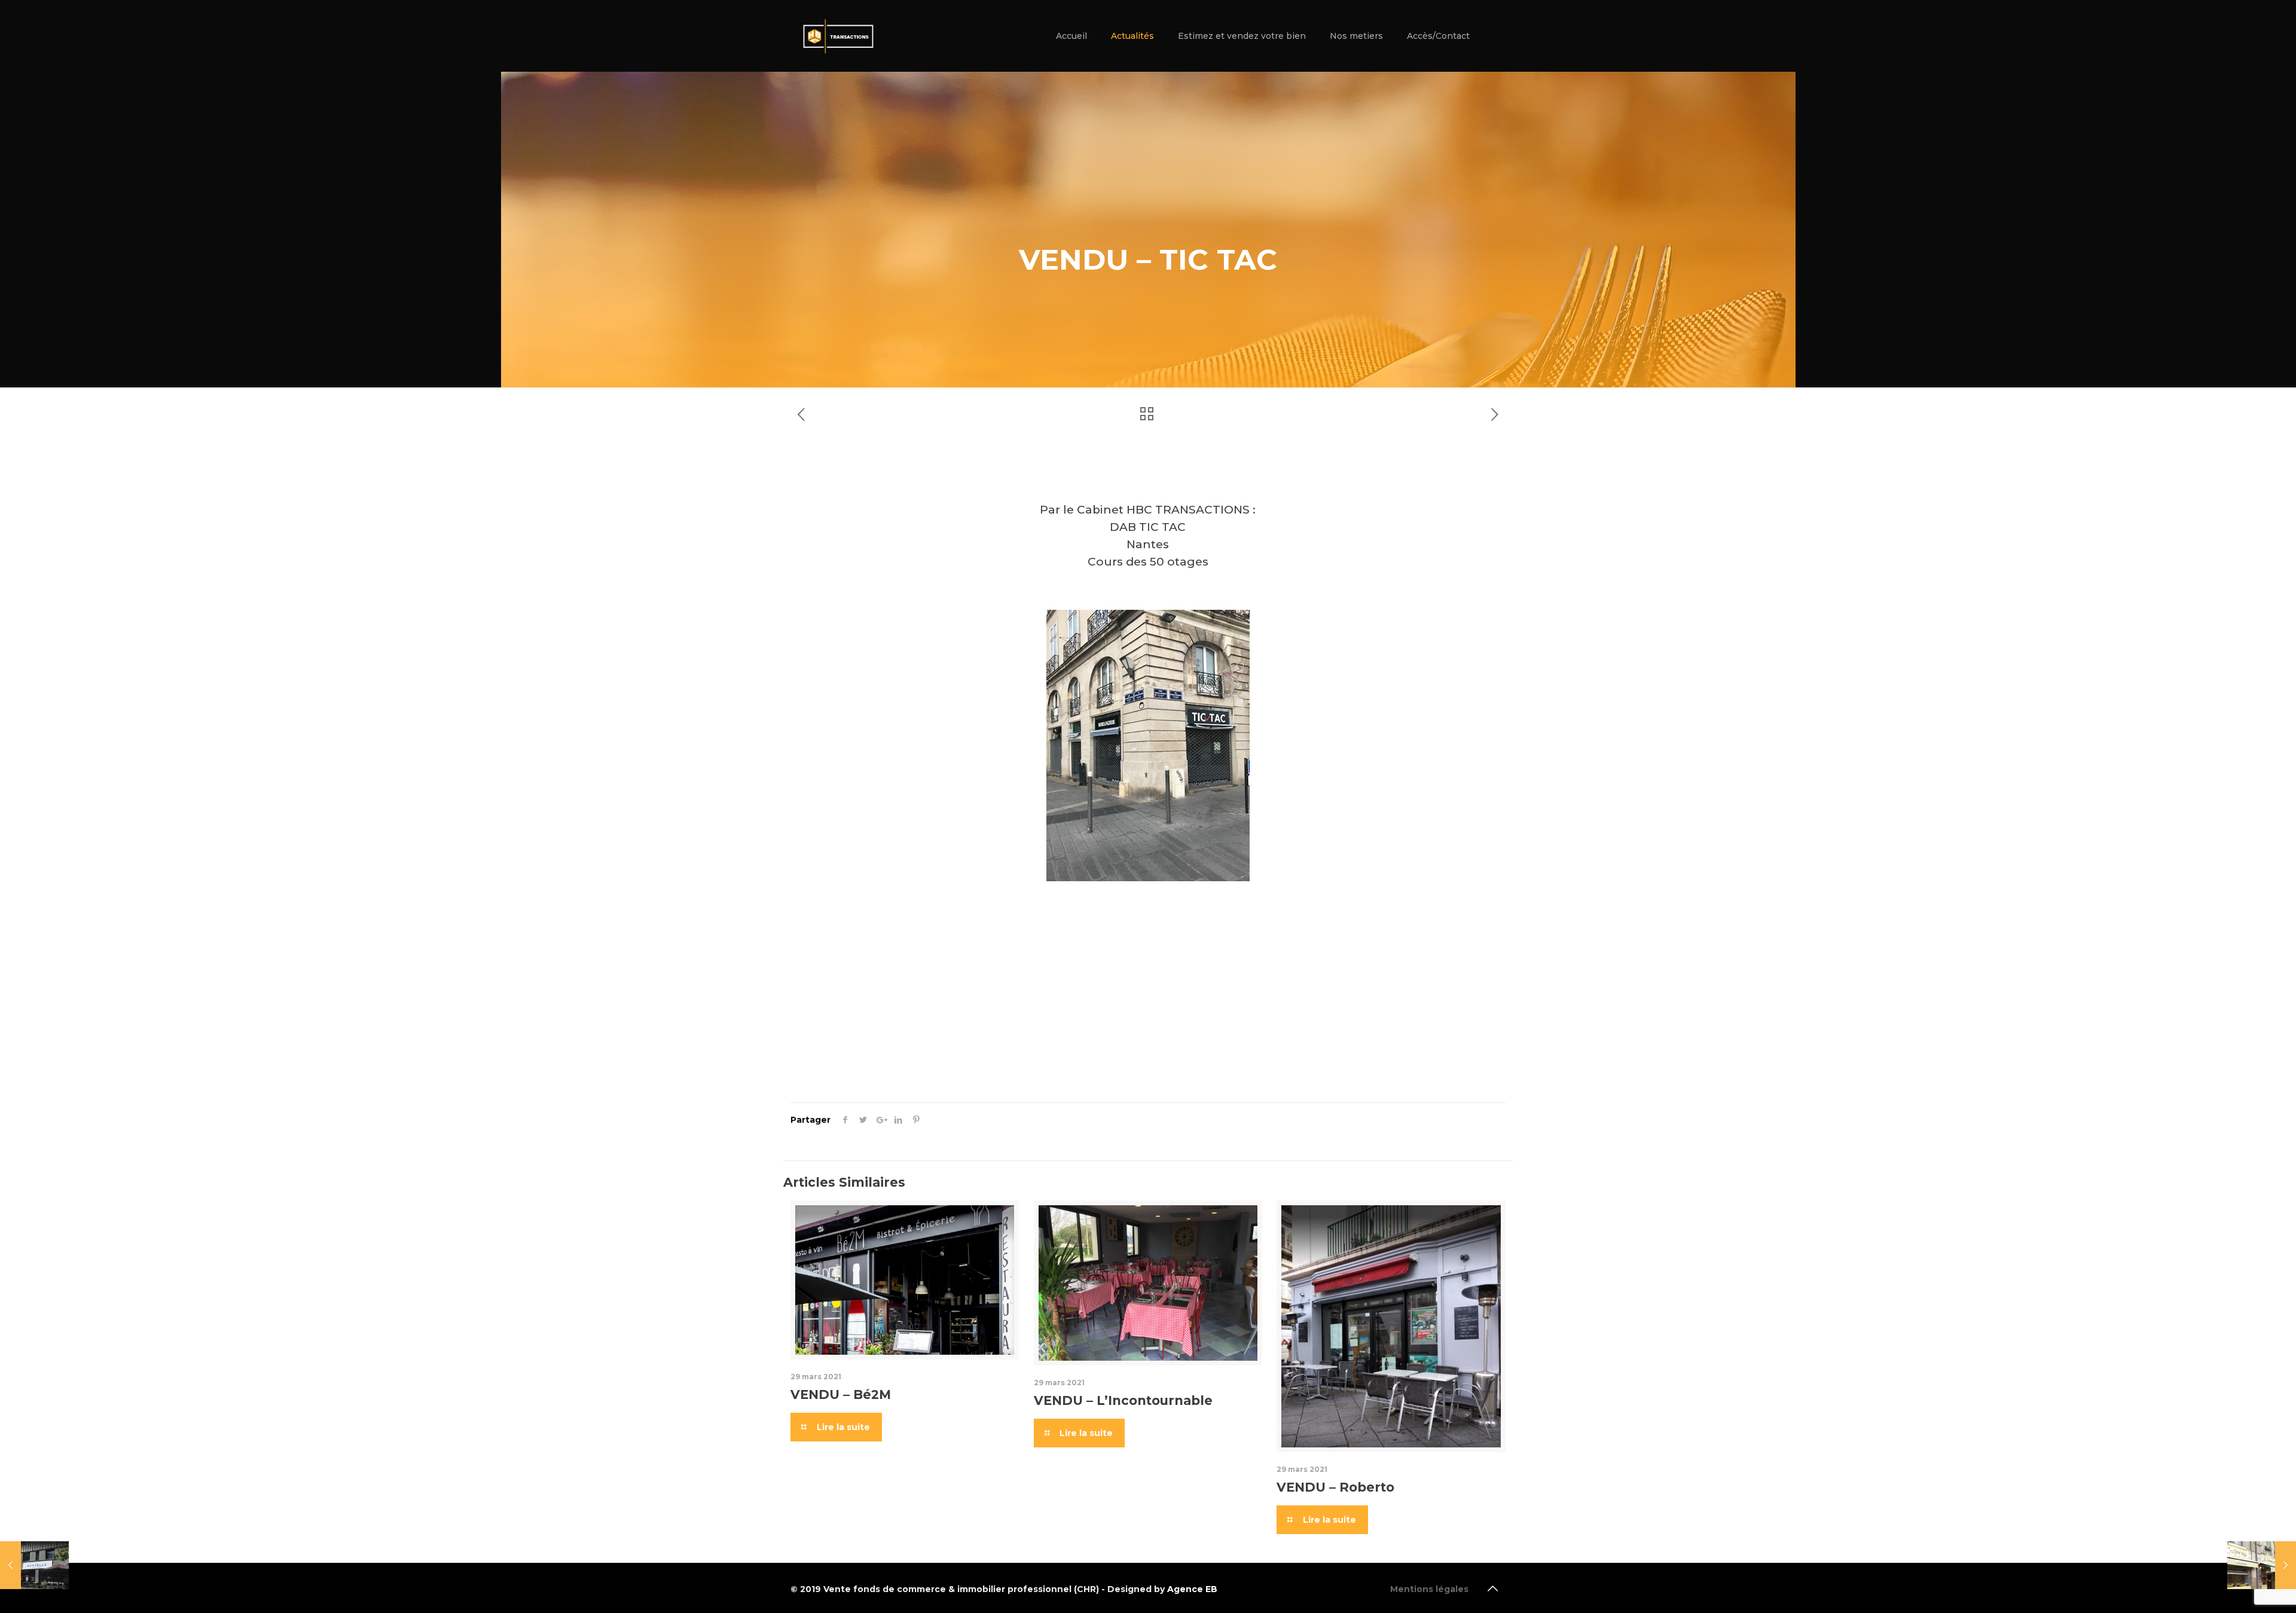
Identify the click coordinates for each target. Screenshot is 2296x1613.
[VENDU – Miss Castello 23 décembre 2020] (34, 1565)
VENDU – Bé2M (841, 1394)
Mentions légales (1429, 1589)
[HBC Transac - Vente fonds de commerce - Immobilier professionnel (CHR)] (838, 36)
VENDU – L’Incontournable (1123, 1400)
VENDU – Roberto (1335, 1487)
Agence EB (1192, 1589)
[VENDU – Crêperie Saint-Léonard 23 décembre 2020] (2262, 1565)
